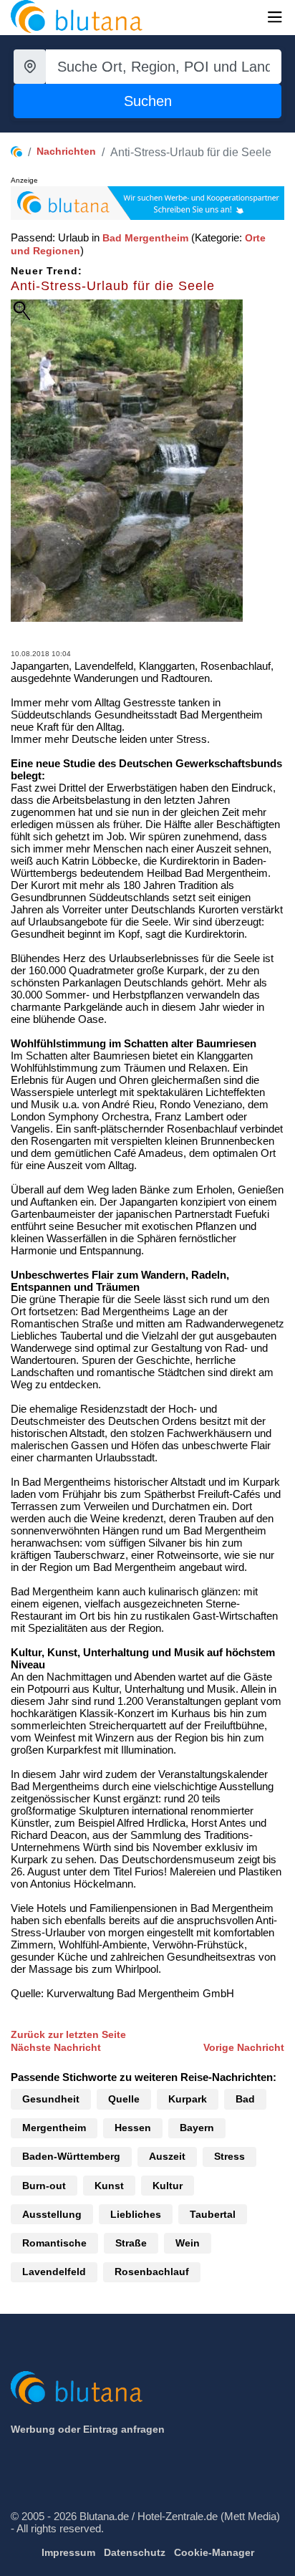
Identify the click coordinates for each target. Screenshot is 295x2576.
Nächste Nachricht (56, 2047)
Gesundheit (51, 2099)
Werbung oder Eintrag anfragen (88, 2429)
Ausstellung (52, 2214)
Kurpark (188, 2099)
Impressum (68, 2552)
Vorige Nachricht (244, 2047)
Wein (188, 2243)
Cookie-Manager (214, 2552)
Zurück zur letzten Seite (68, 2034)
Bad (245, 2099)
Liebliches (136, 2214)
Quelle (124, 2099)
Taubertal (213, 2214)
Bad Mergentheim (145, 238)
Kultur (168, 2186)
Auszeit (167, 2156)
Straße (131, 2243)
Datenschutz (135, 2552)
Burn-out (44, 2186)
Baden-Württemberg (71, 2156)
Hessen (133, 2128)
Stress (229, 2156)
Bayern (197, 2128)
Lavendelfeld (54, 2272)
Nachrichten (66, 151)
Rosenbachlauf (152, 2272)
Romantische (54, 2243)
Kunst (109, 2186)
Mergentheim (54, 2128)
